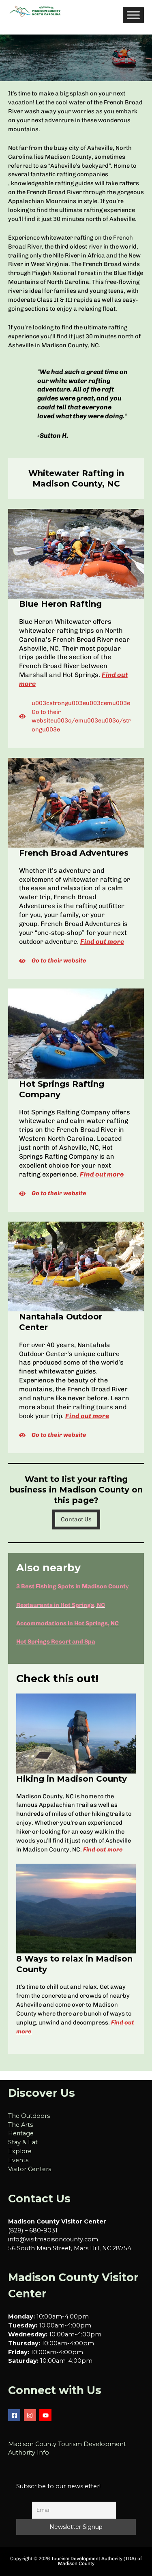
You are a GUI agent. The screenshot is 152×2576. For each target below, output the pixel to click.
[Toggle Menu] (133, 15)
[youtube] (46, 2415)
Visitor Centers (30, 2169)
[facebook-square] (15, 2415)
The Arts (20, 2125)
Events (18, 2160)
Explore (20, 2151)
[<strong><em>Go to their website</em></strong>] (53, 961)
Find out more (102, 942)
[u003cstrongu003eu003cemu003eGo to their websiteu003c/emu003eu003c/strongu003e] (76, 717)
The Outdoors (29, 2116)
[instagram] (31, 2415)
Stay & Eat (23, 2142)
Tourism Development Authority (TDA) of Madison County (96, 2561)
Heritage (21, 2133)
